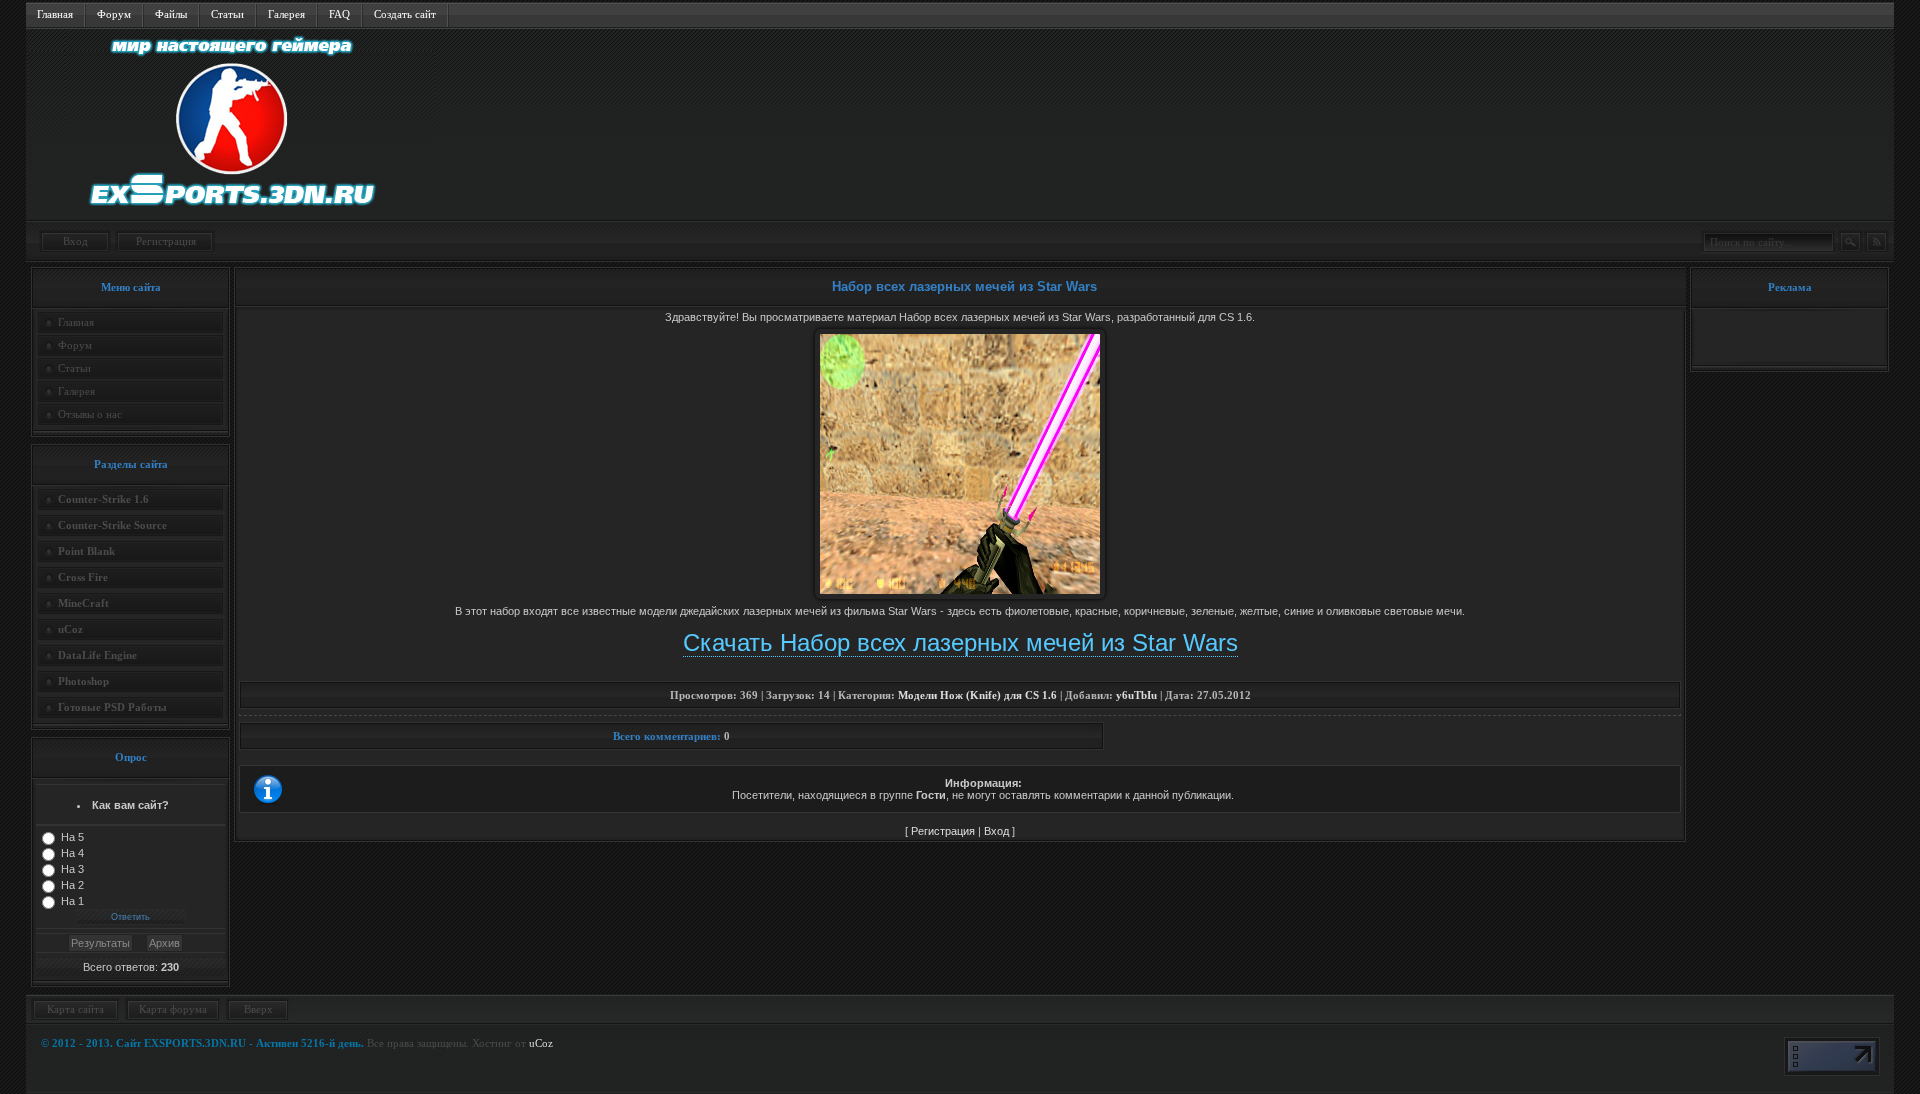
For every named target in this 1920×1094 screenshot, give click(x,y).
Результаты (100, 943)
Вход (75, 241)
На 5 (72, 837)
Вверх (258, 1009)
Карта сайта (75, 1009)
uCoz (541, 1043)
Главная (55, 14)
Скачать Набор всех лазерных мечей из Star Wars (960, 642)
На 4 (72, 853)
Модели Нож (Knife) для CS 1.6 (977, 695)
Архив (164, 943)
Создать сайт (405, 14)
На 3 (72, 869)
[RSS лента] (1876, 242)
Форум (114, 14)
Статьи (227, 14)
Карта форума (173, 1009)
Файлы (171, 14)
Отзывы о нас (90, 414)
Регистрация (166, 241)
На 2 (72, 885)
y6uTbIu (1136, 695)
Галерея (286, 14)
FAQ (339, 14)
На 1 (72, 901)
